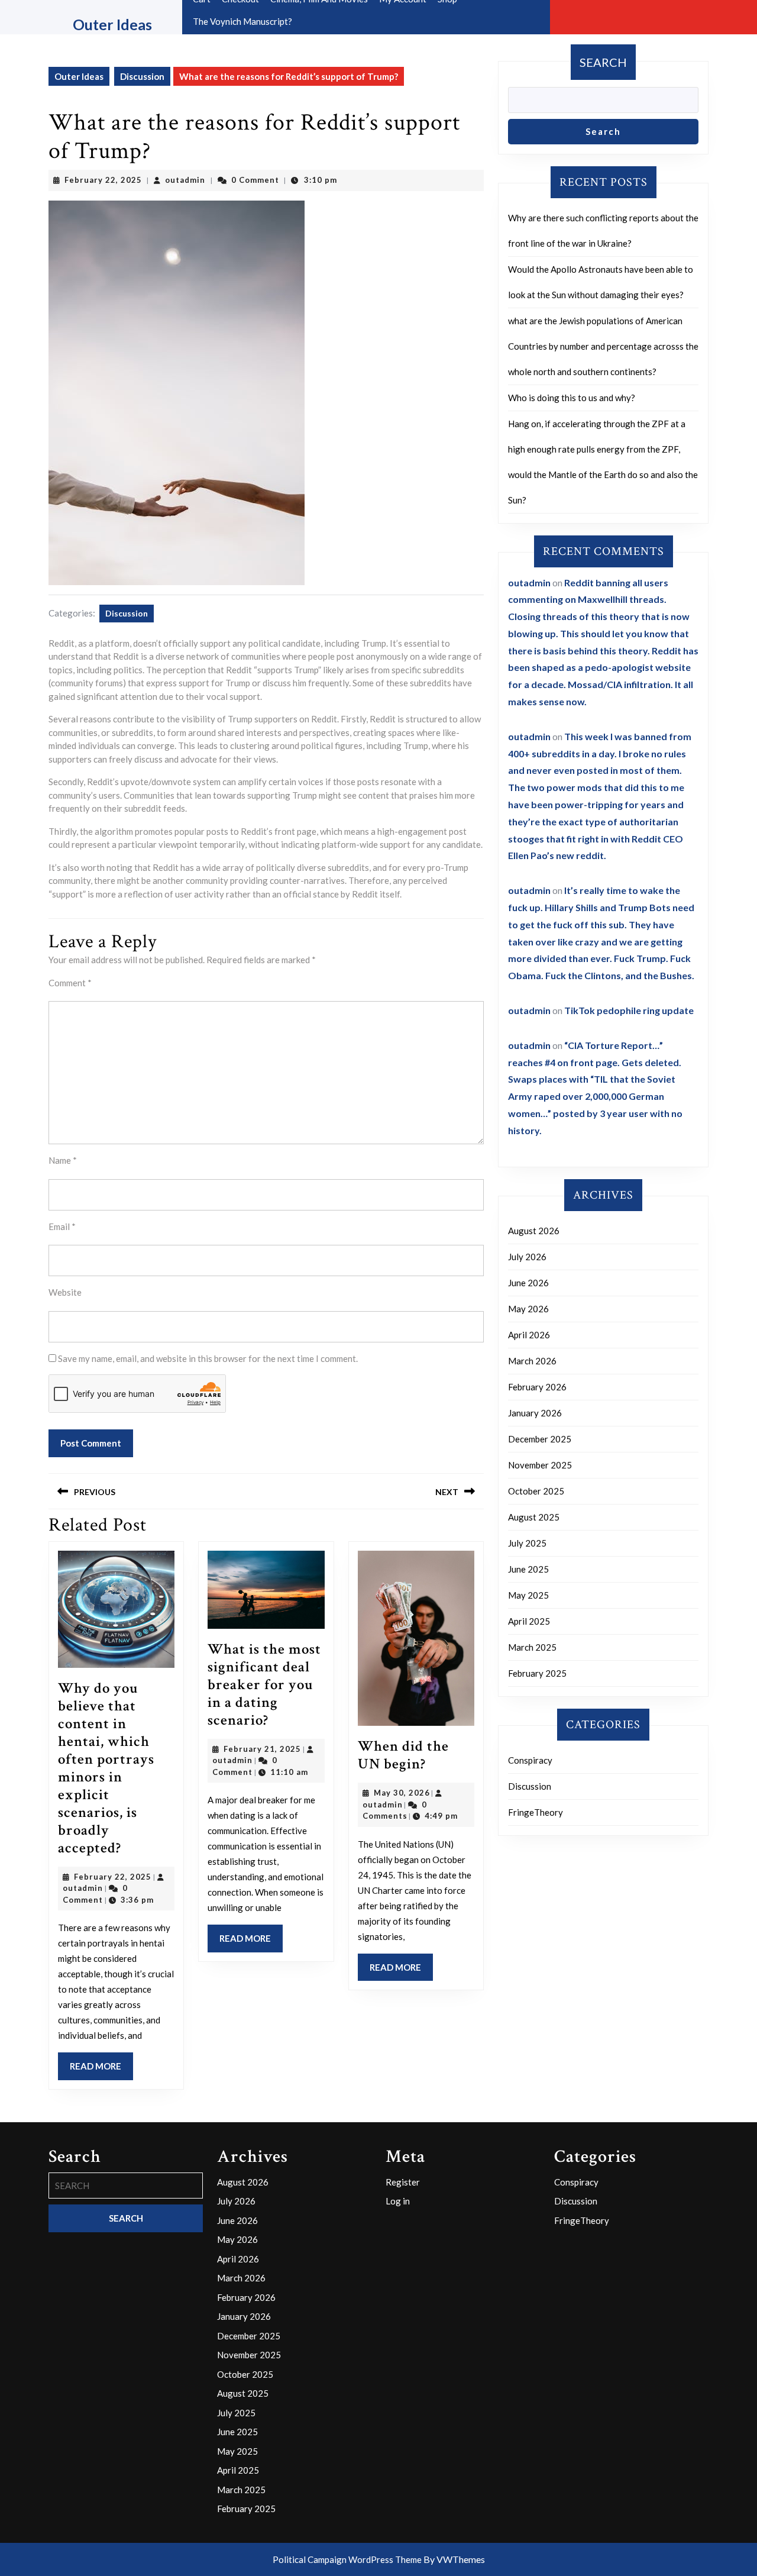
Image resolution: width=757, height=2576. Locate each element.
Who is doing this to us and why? (572, 398)
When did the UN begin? (403, 1755)
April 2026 (529, 1335)
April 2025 (529, 1621)
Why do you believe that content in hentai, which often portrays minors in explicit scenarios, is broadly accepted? (106, 1768)
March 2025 (532, 1647)
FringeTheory (536, 1812)
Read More (101, 2070)
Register (403, 2182)
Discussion (142, 76)
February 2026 (537, 1387)
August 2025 (534, 1517)
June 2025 (528, 1569)
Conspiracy (530, 1760)
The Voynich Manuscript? (242, 21)
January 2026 (535, 1413)
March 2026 (532, 1361)
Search (603, 62)
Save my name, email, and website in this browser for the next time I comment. (208, 1358)
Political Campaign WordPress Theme (347, 2559)
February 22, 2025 (103, 180)
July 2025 (527, 1543)
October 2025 (536, 1491)
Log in (398, 2201)
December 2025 (540, 1439)
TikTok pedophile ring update (629, 1010)
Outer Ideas (112, 24)
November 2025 (540, 1465)
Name (63, 1160)
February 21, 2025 (262, 1749)
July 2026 (527, 1257)
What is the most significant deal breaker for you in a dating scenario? (264, 1685)
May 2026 (528, 1309)
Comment (70, 983)
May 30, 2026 (402, 1793)
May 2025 (528, 1595)
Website (65, 1292)
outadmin (185, 180)
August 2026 (534, 1231)
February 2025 (537, 1673)
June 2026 (528, 1283)
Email (62, 1226)
